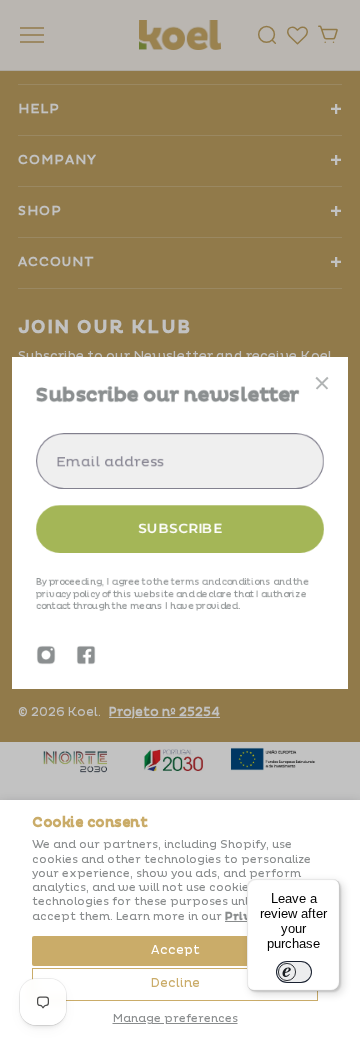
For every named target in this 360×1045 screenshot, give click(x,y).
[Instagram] (46, 655)
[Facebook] (86, 655)
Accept (175, 950)
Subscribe (180, 528)
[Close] (322, 383)
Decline (175, 983)
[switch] (294, 972)
